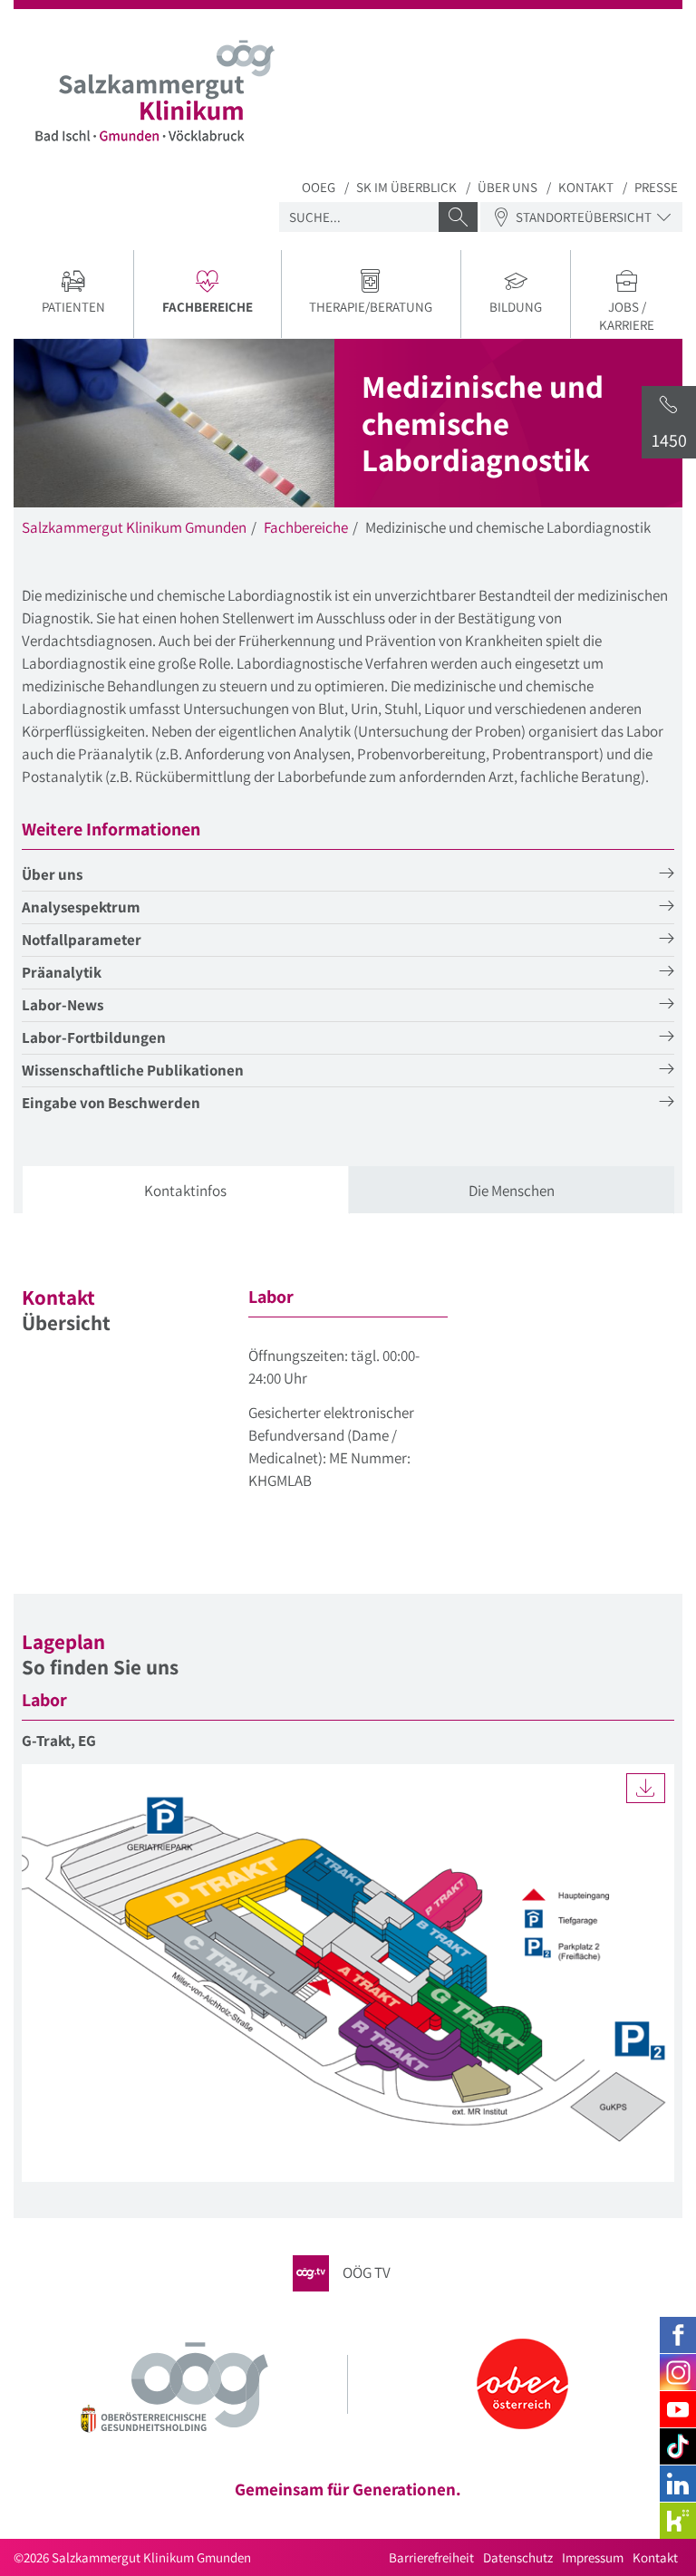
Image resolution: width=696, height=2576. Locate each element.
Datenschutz (518, 2557)
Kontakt (586, 187)
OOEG (319, 187)
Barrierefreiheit (431, 2557)
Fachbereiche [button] (222, 309)
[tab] (185, 1190)
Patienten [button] (73, 307)
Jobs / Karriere (627, 316)
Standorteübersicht (584, 217)
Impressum (593, 2557)
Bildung (516, 307)
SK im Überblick (406, 187)
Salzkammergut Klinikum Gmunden (134, 527)
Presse (656, 187)
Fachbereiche (306, 527)
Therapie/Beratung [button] (371, 307)
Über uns (507, 187)
